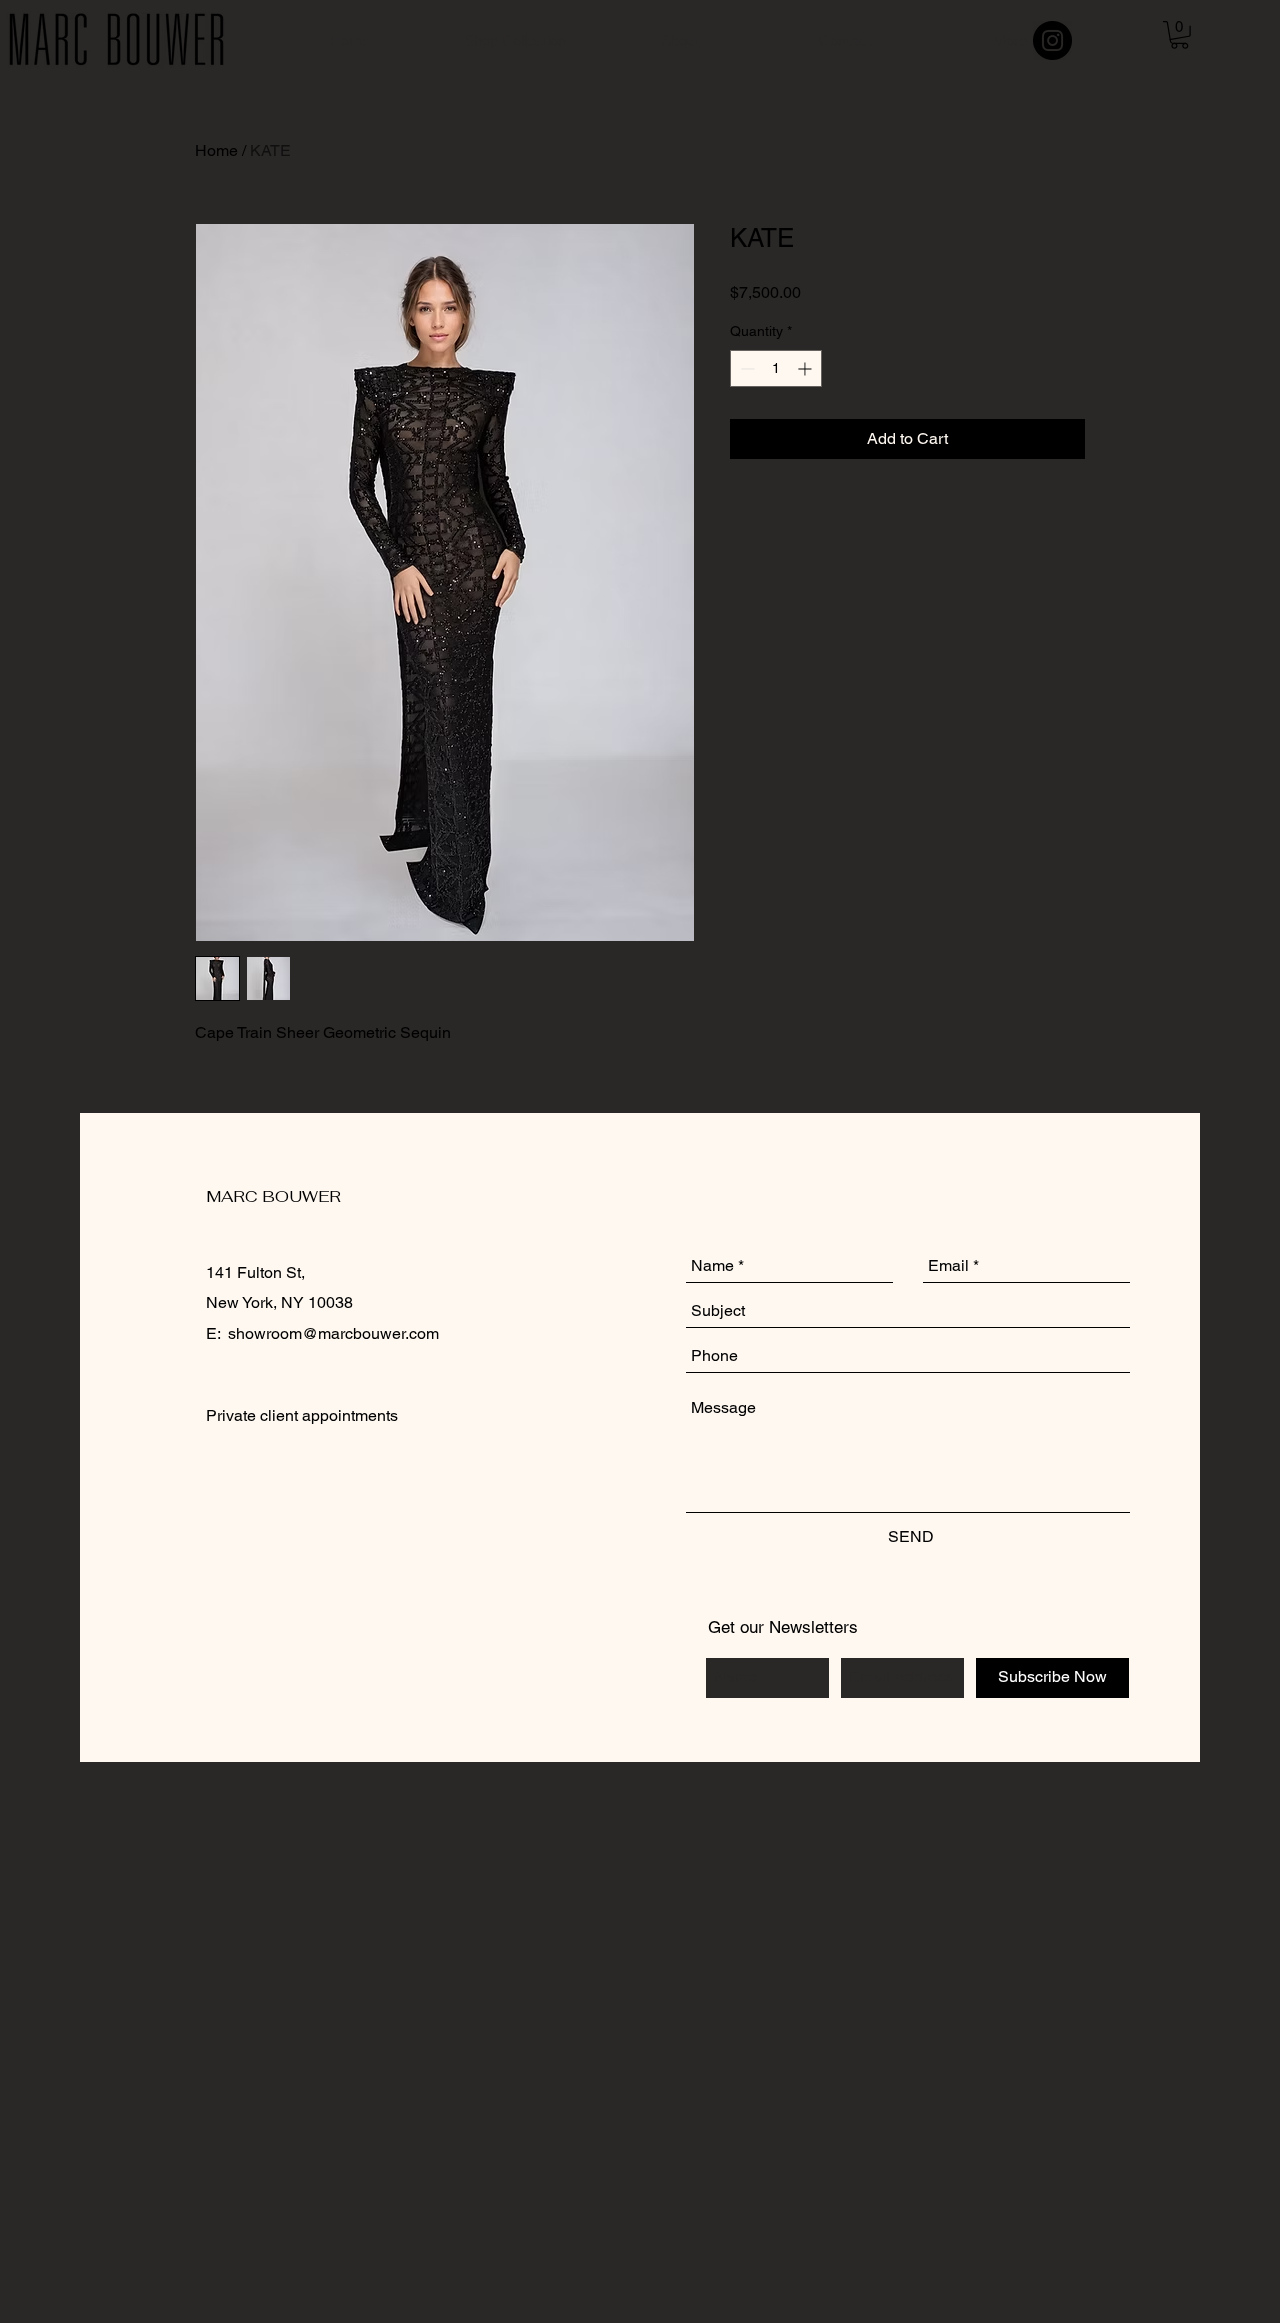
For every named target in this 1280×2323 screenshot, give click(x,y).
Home (216, 150)
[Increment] (806, 368)
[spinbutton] (776, 368)
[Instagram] (1052, 40)
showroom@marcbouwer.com (333, 1333)
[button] (1179, 35)
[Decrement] (745, 368)
